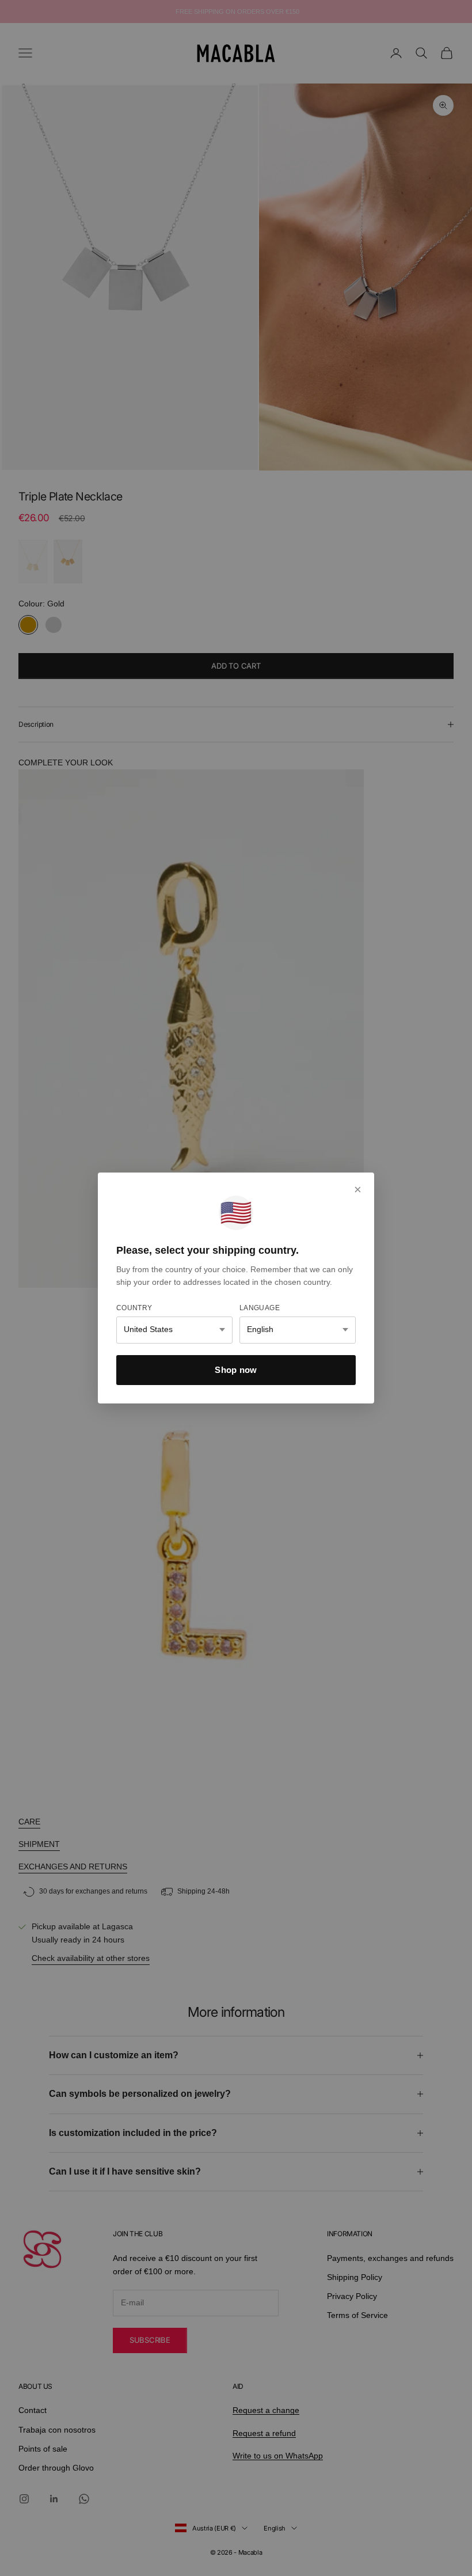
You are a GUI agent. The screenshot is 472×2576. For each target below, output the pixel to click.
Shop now (236, 1370)
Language (260, 1308)
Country (134, 1308)
